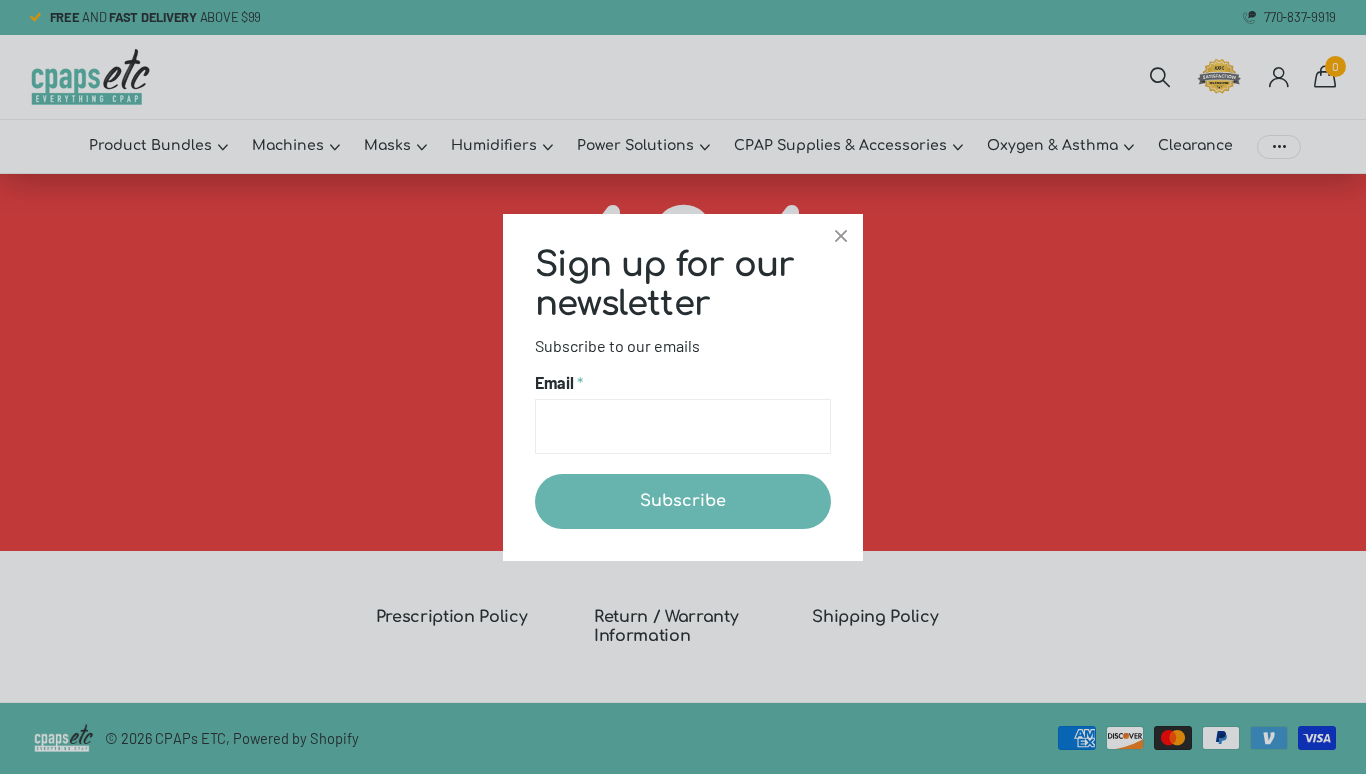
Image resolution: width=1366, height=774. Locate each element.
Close (841, 236)
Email (559, 382)
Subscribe (683, 500)
